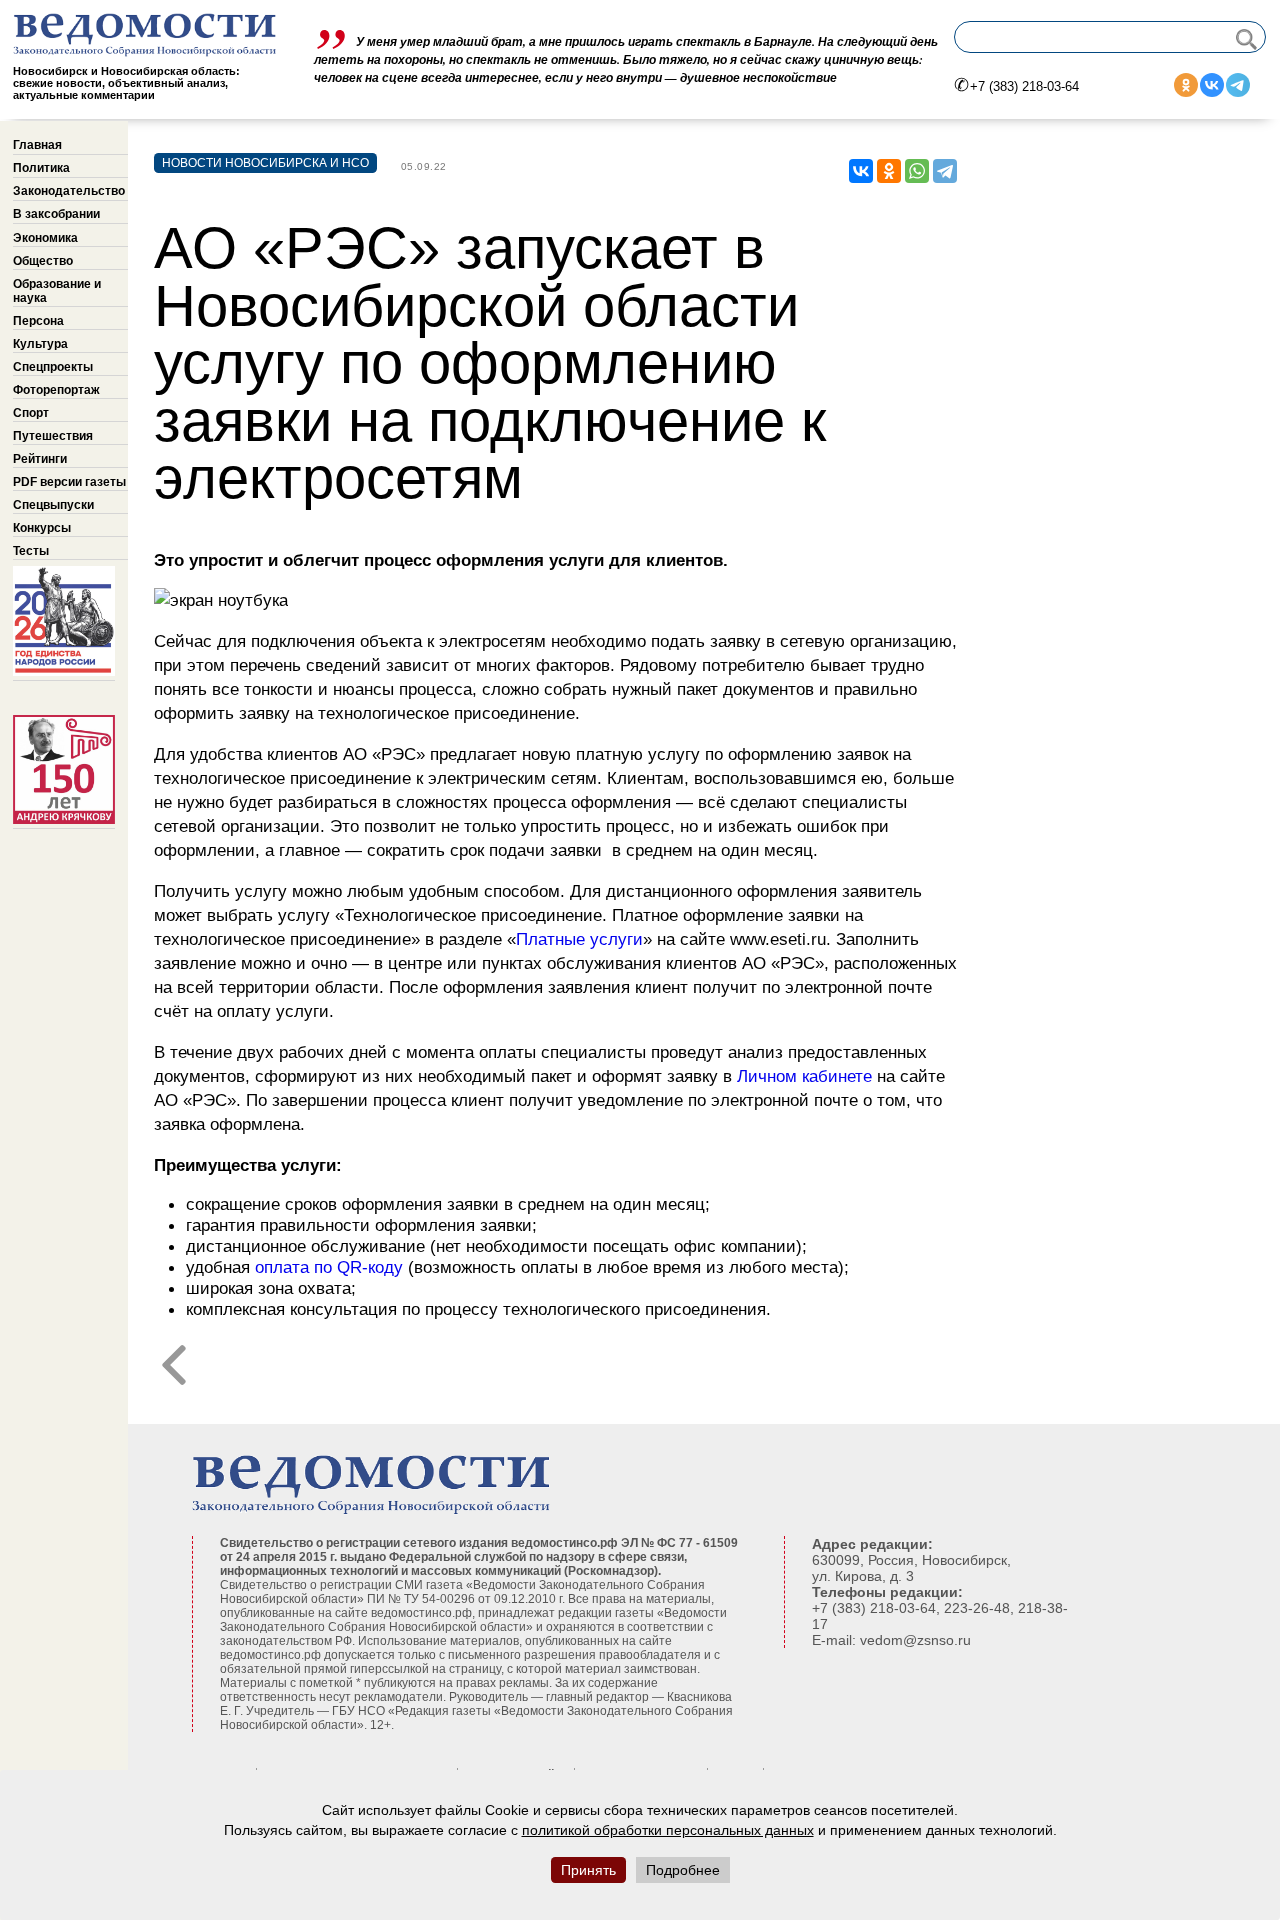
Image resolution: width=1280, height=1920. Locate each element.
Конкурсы (42, 528)
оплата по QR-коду (329, 1267)
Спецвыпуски (53, 505)
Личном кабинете (804, 1076)
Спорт (31, 413)
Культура (40, 344)
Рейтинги (40, 459)
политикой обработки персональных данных (668, 1830)
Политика (41, 168)
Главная (37, 145)
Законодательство (69, 191)
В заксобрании (56, 214)
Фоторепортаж (56, 390)
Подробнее (683, 1870)
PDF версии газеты (69, 482)
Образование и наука (57, 291)
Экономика (45, 238)
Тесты (31, 551)
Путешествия (53, 436)
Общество (43, 261)
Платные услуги (579, 939)
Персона (38, 321)
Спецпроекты (53, 367)
